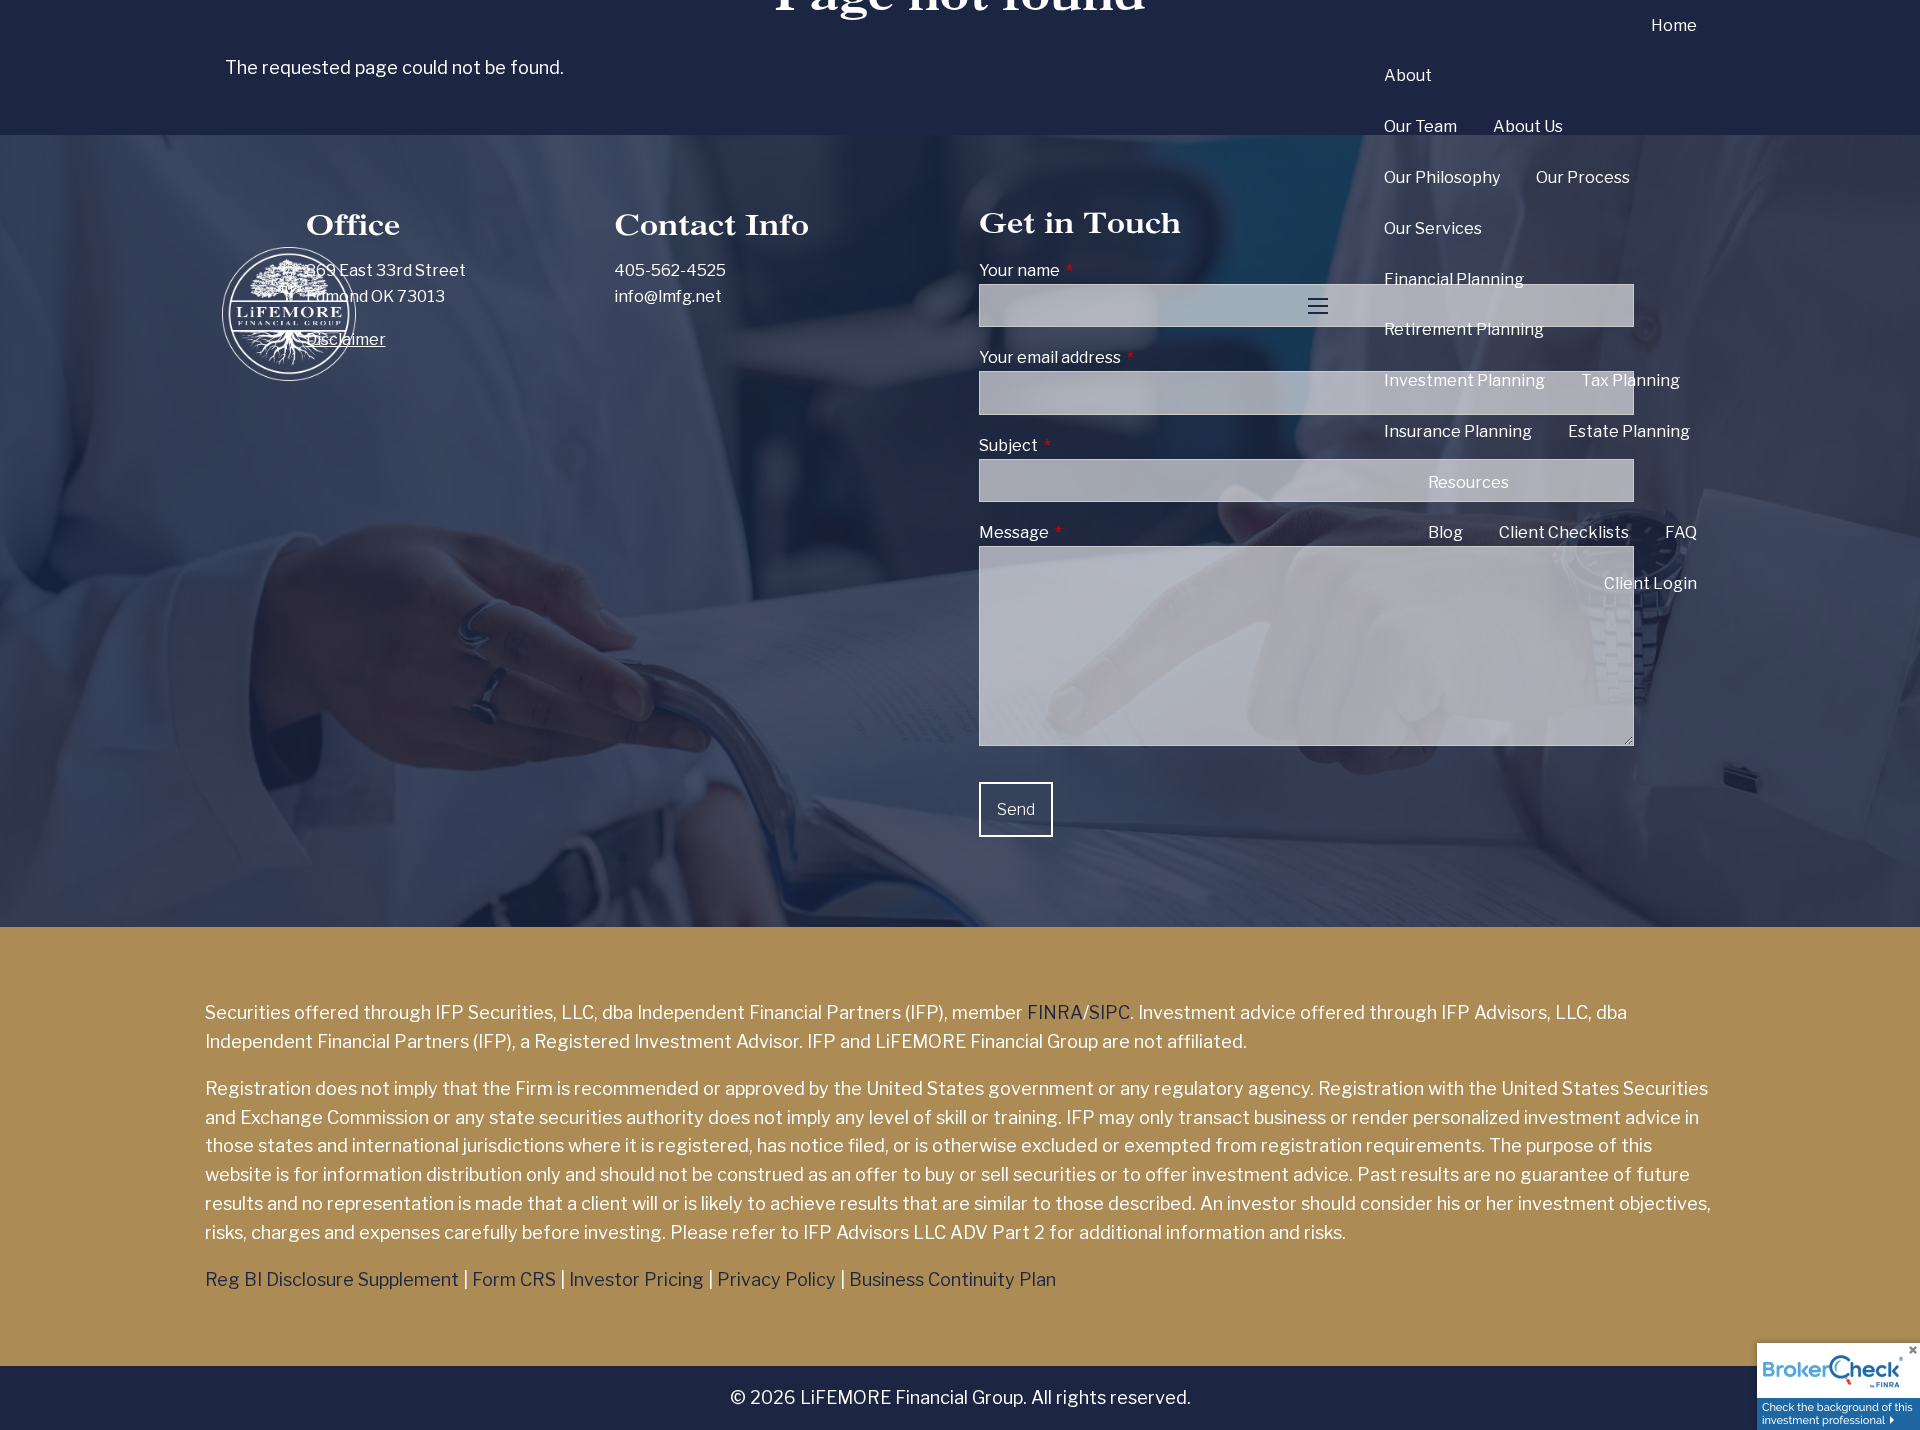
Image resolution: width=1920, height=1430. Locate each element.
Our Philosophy (1442, 177)
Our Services (1433, 228)
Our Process (1583, 177)
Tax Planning (1630, 380)
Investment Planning (1464, 380)
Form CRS (514, 1279)
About (1408, 75)
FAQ (1681, 532)
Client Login (1650, 583)
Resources (1468, 482)
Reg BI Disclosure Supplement (332, 1279)
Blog (1445, 532)
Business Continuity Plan (952, 1279)
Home (1674, 25)
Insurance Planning (1458, 431)
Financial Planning (1454, 279)
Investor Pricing (636, 1279)
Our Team (1420, 126)
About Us (1528, 126)
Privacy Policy (776, 1279)
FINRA (1055, 1012)
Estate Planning (1629, 431)
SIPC (1109, 1012)
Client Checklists (1564, 532)
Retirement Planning (1464, 329)
